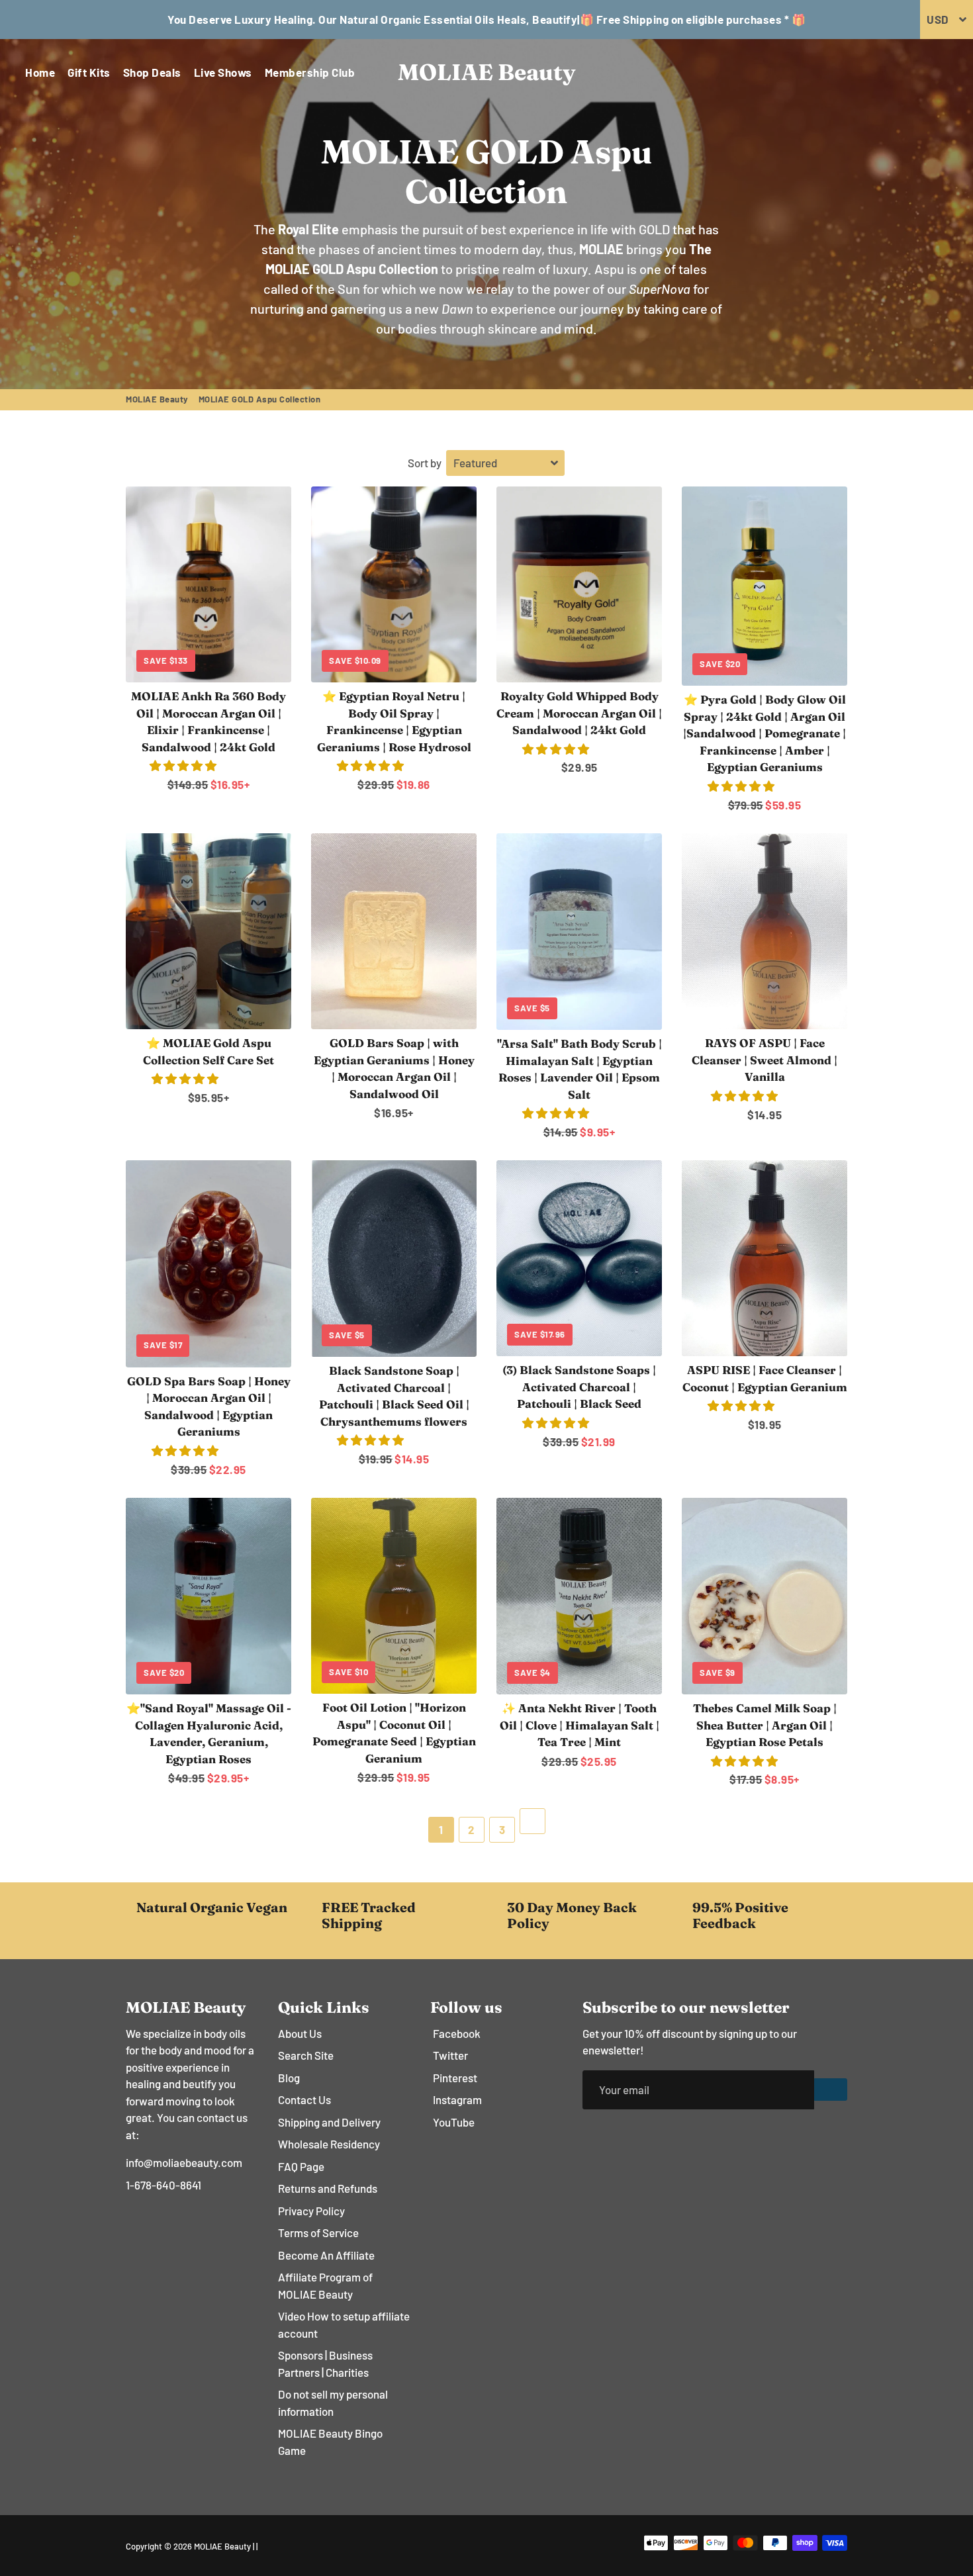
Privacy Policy (311, 2211)
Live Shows (223, 72)
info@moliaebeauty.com (184, 2162)
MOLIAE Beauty (157, 399)
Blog (289, 2078)
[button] (184, 765)
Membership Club (310, 72)
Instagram (457, 2099)
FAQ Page (301, 2166)
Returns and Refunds (328, 2188)
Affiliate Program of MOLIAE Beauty (325, 2285)
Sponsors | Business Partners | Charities (325, 2364)
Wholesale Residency (329, 2144)
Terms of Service (318, 2232)
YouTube (454, 2122)
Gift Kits (89, 72)
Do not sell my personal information (333, 2403)
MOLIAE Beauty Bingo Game (330, 2442)
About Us (300, 2033)
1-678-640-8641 (163, 2185)
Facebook (457, 2033)
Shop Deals (152, 72)
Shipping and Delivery (329, 2122)
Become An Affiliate (326, 2255)
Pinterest (455, 2078)
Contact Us (304, 2099)
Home (40, 72)
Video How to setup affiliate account (344, 2324)
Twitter (450, 2055)
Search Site (306, 2055)
